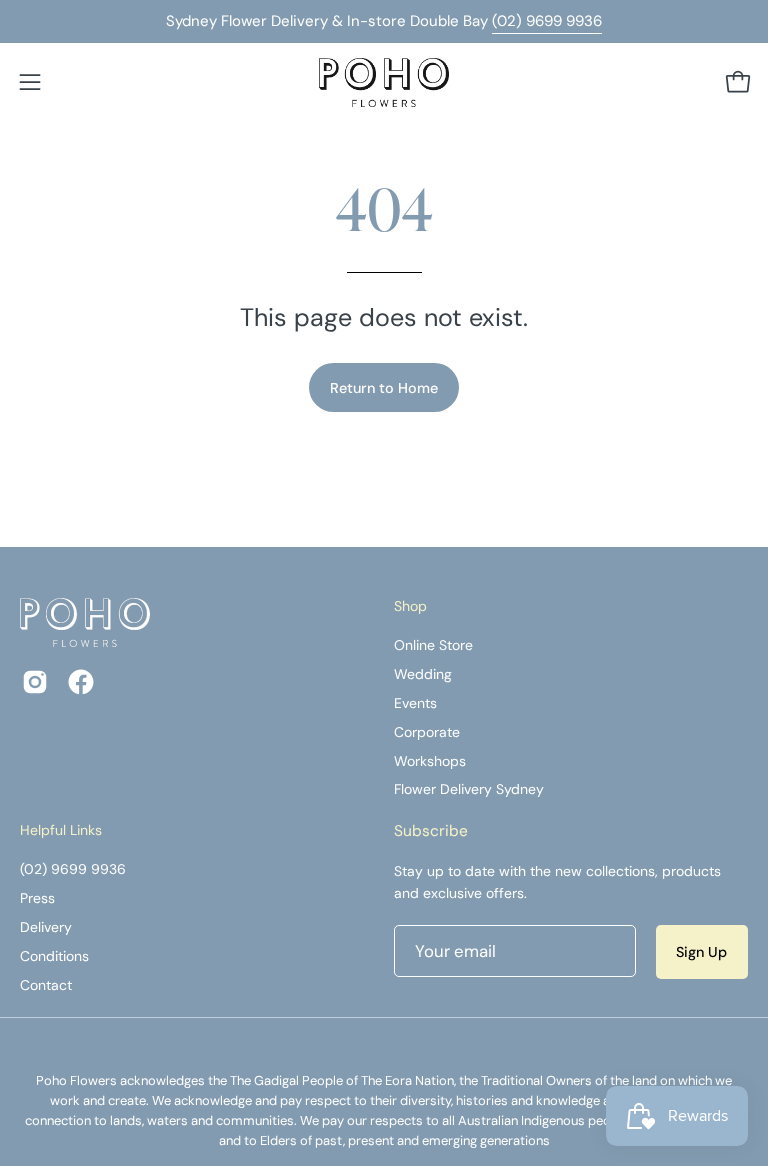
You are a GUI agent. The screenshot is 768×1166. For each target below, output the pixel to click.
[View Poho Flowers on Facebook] (81, 682)
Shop (410, 606)
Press (37, 898)
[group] (384, 21)
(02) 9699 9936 (547, 21)
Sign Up (701, 952)
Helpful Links (61, 830)
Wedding (423, 674)
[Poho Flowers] (384, 82)
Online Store (433, 645)
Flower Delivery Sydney (469, 790)
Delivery (46, 927)
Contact (46, 985)
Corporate (427, 732)
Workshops (430, 761)
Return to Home (384, 388)
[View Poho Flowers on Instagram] (35, 682)
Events (415, 703)
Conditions (54, 956)
